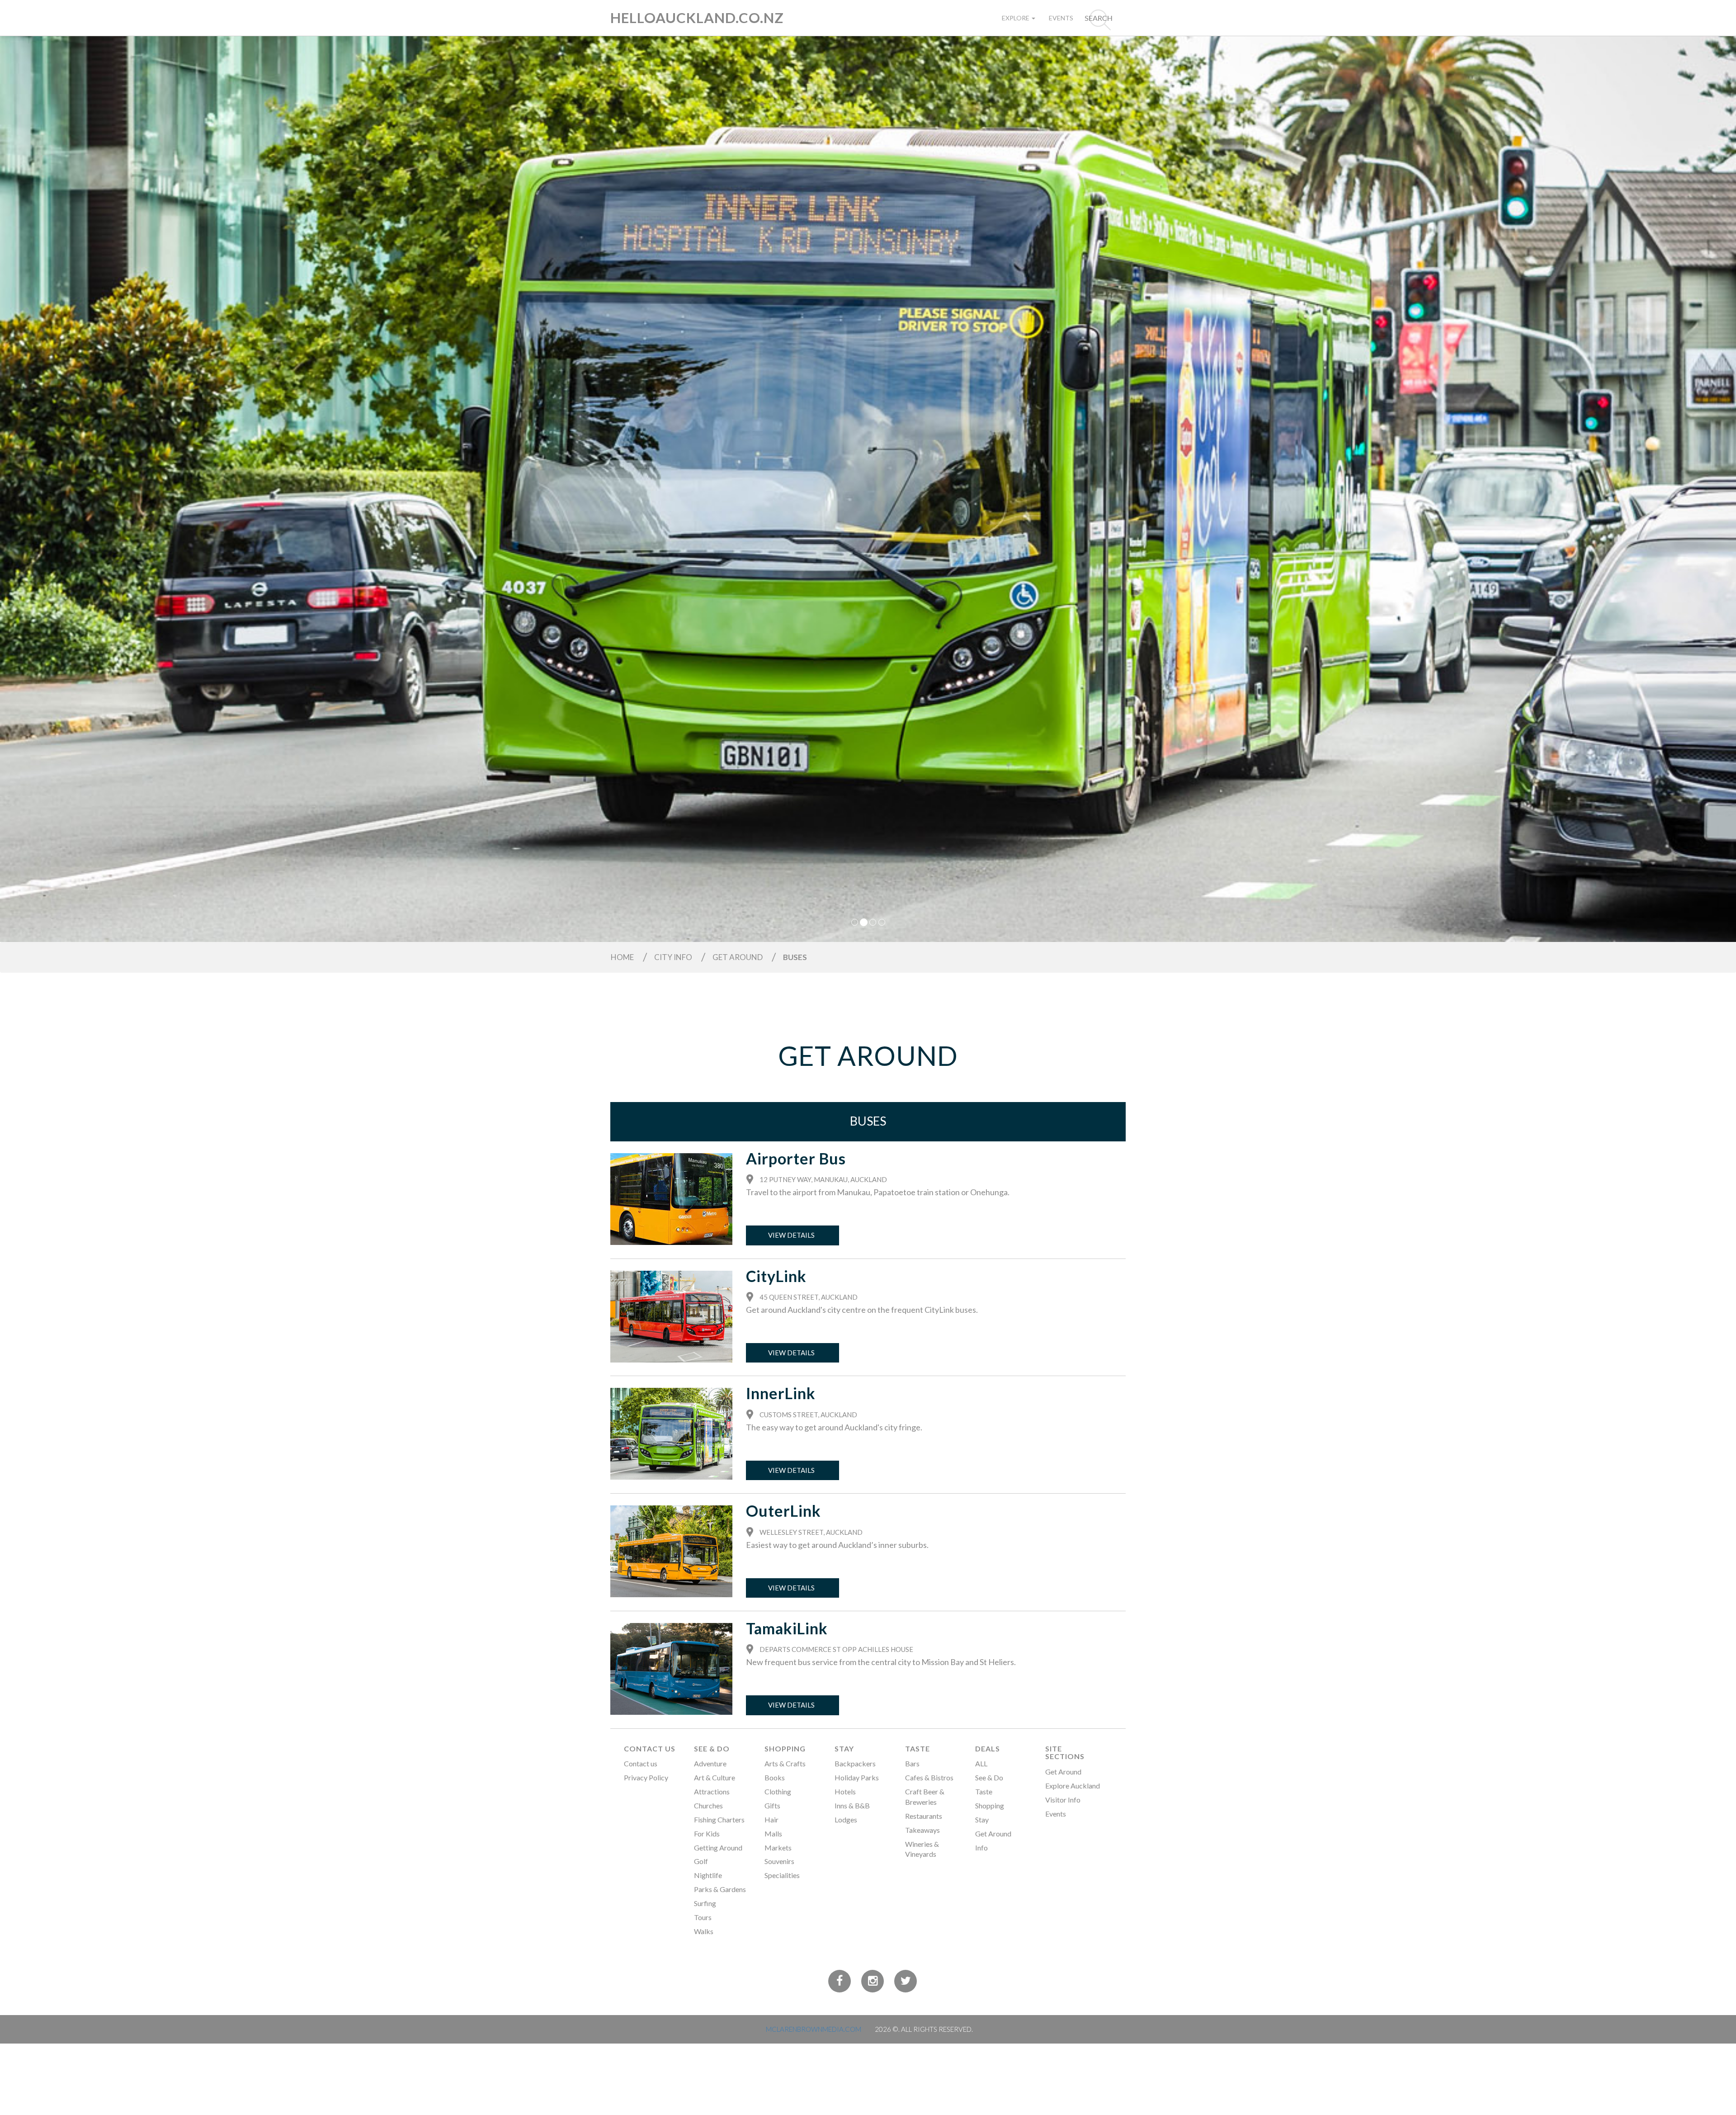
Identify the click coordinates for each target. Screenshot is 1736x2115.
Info (981, 1848)
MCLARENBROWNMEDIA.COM (814, 2029)
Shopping (785, 1748)
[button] (130, 487)
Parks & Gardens (720, 1889)
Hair (771, 1819)
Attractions (712, 1791)
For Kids (707, 1833)
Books (775, 1777)
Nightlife (708, 1875)
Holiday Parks (857, 1777)
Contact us (641, 1763)
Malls (773, 1833)
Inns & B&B (852, 1805)
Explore (1016, 18)
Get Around (993, 1833)
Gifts (772, 1805)
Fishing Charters (719, 1819)
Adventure (710, 1763)
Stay (844, 1748)
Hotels (845, 1791)
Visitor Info (1063, 1800)
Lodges (846, 1819)
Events (1061, 18)
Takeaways (922, 1830)
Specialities (782, 1875)
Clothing (778, 1791)
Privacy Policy (646, 1777)
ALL (981, 1763)
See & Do (712, 1748)
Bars (912, 1763)
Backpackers (855, 1763)
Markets (778, 1848)
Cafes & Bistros (929, 1777)
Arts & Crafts (785, 1763)
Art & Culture (715, 1777)
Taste (918, 1748)
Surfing (705, 1903)
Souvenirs (779, 1861)
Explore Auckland (1073, 1786)
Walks (704, 1931)
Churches (708, 1805)
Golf (701, 1861)
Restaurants (924, 1816)
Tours (703, 1917)
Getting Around (718, 1848)
